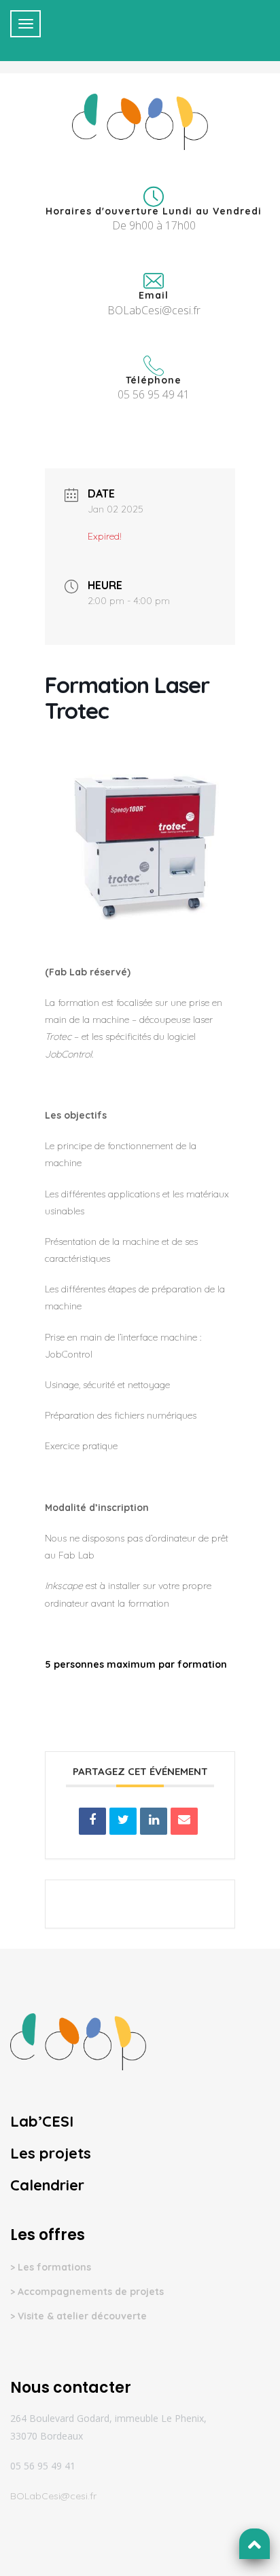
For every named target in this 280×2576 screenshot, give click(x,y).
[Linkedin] (154, 1821)
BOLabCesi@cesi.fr (53, 2496)
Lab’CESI (42, 2121)
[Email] (184, 1821)
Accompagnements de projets (91, 2292)
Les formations (54, 2267)
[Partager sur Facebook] (92, 1821)
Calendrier (47, 2185)
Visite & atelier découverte (82, 2316)
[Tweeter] (123, 1821)
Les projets (51, 2153)
